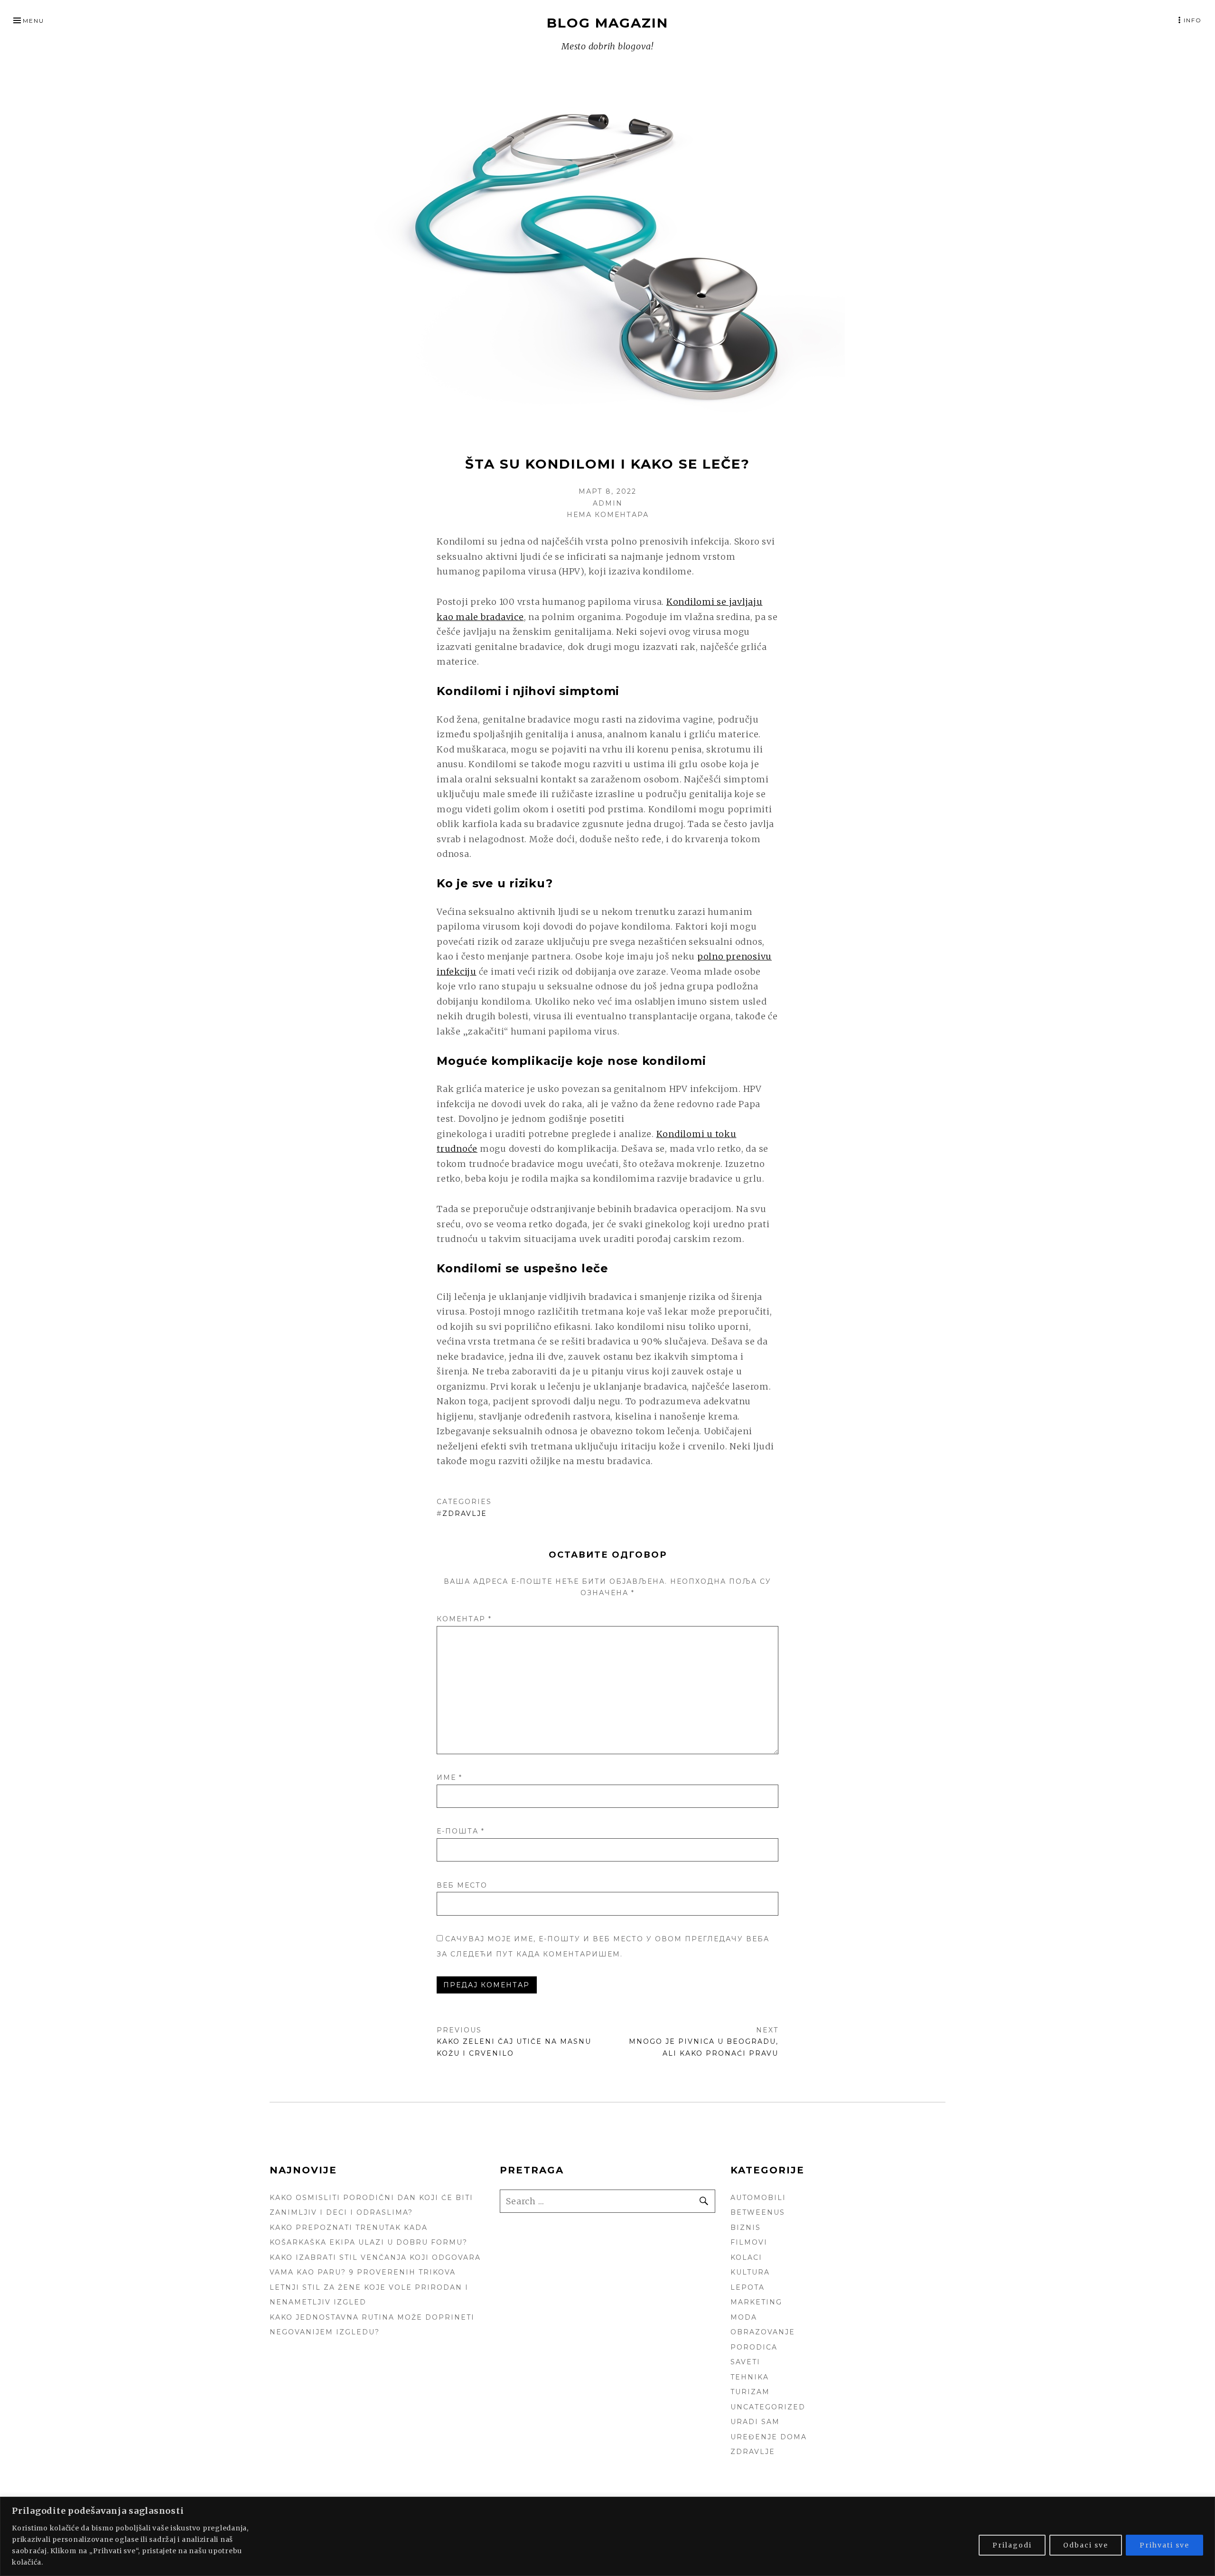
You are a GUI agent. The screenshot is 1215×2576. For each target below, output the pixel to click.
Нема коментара (608, 515)
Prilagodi (1012, 2545)
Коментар (464, 1619)
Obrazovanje (763, 2332)
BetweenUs (758, 2212)
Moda (744, 2317)
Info (1193, 20)
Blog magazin (607, 23)
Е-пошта (461, 1831)
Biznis (746, 2228)
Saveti (745, 2362)
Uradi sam (755, 2422)
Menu (33, 21)
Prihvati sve (1164, 2545)
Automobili (758, 2198)
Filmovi (749, 2242)
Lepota (748, 2287)
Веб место (462, 1885)
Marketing (756, 2302)
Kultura (750, 2272)
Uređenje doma (769, 2437)
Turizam (750, 2392)
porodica (754, 2347)
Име (449, 1777)
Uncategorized (768, 2407)
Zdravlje (465, 1514)
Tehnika (750, 2377)
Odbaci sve (1086, 2545)
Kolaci (746, 2257)
